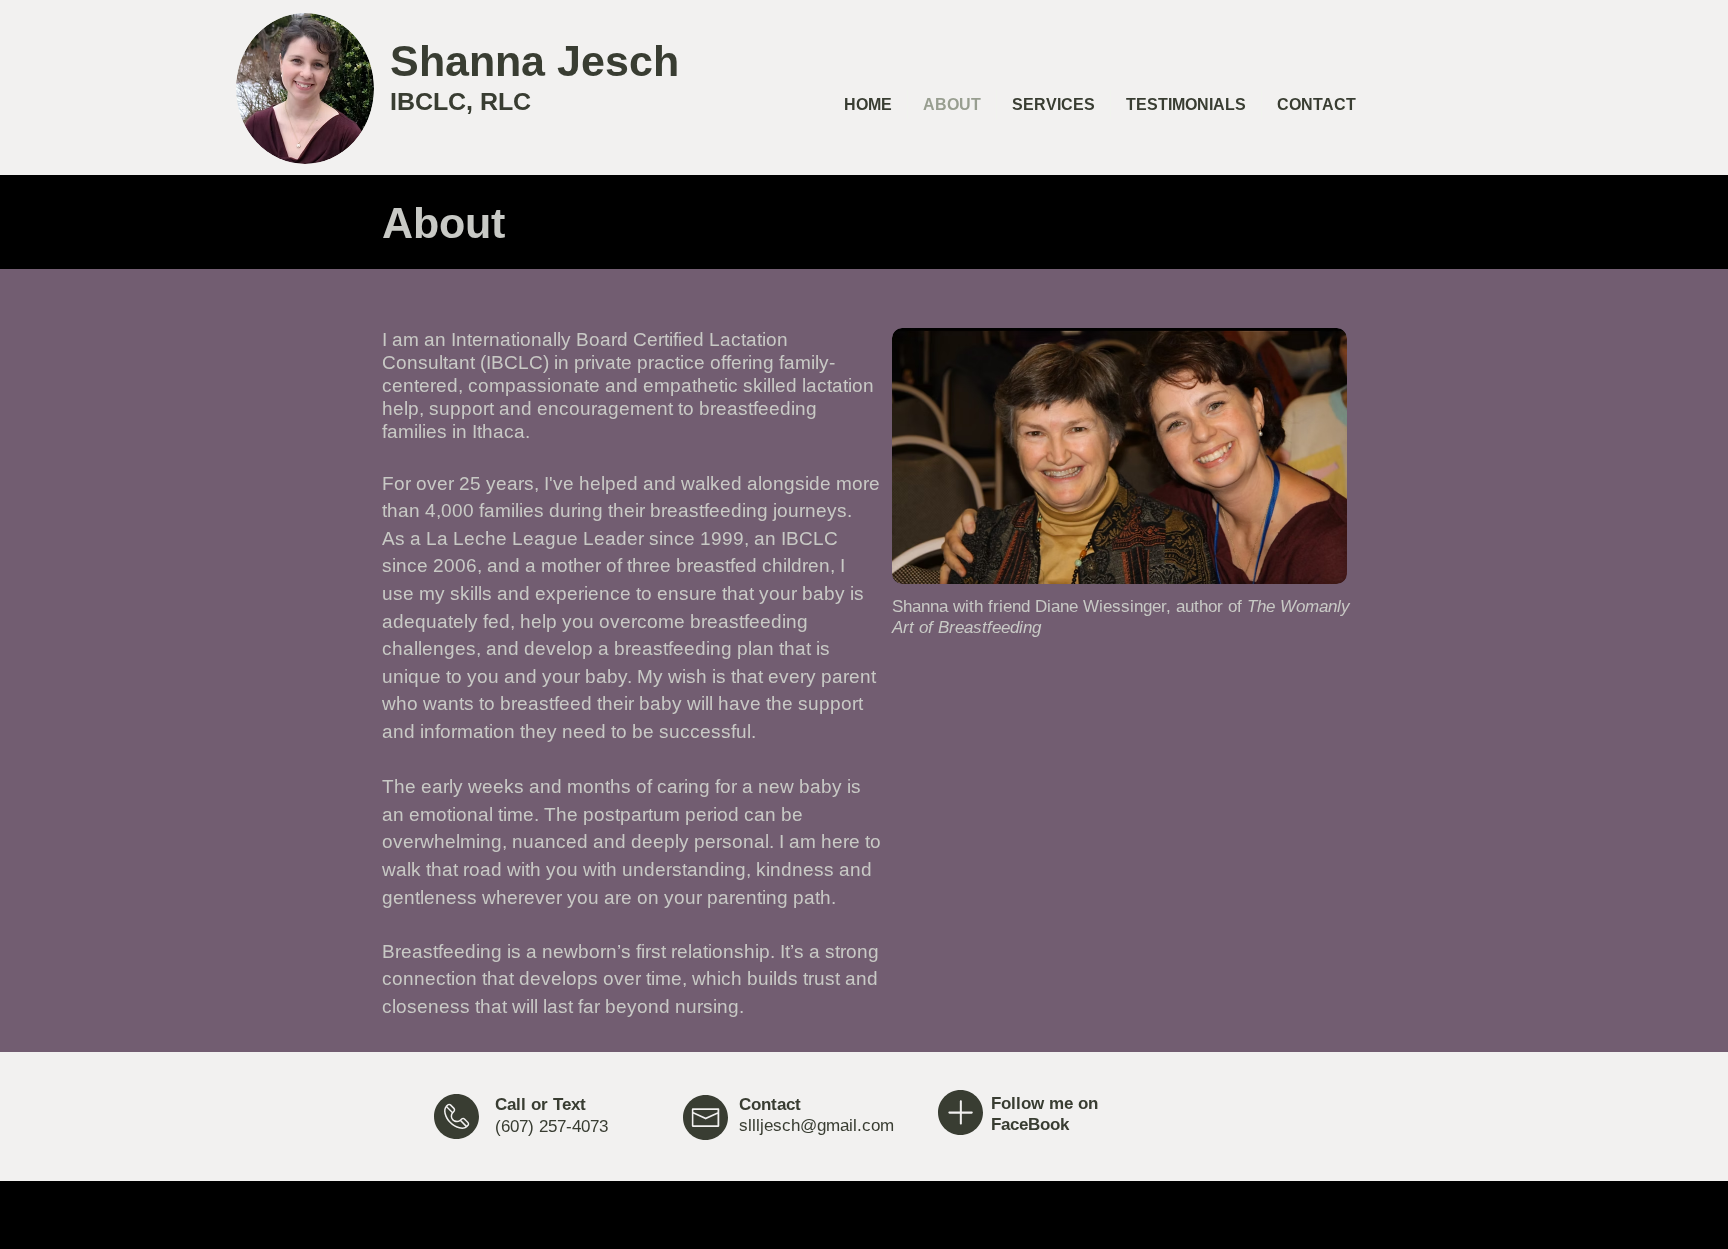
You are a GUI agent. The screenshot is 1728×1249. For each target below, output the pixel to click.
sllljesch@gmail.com (816, 1125)
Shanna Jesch (534, 61)
